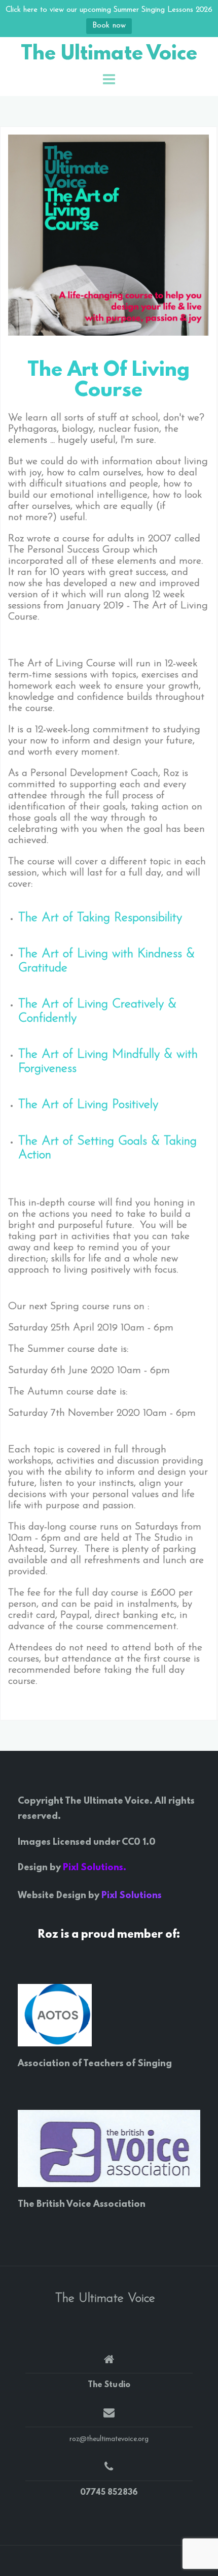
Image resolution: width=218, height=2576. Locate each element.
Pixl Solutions (132, 1896)
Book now (109, 26)
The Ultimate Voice (109, 55)
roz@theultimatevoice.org (109, 2439)
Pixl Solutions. (95, 1868)
